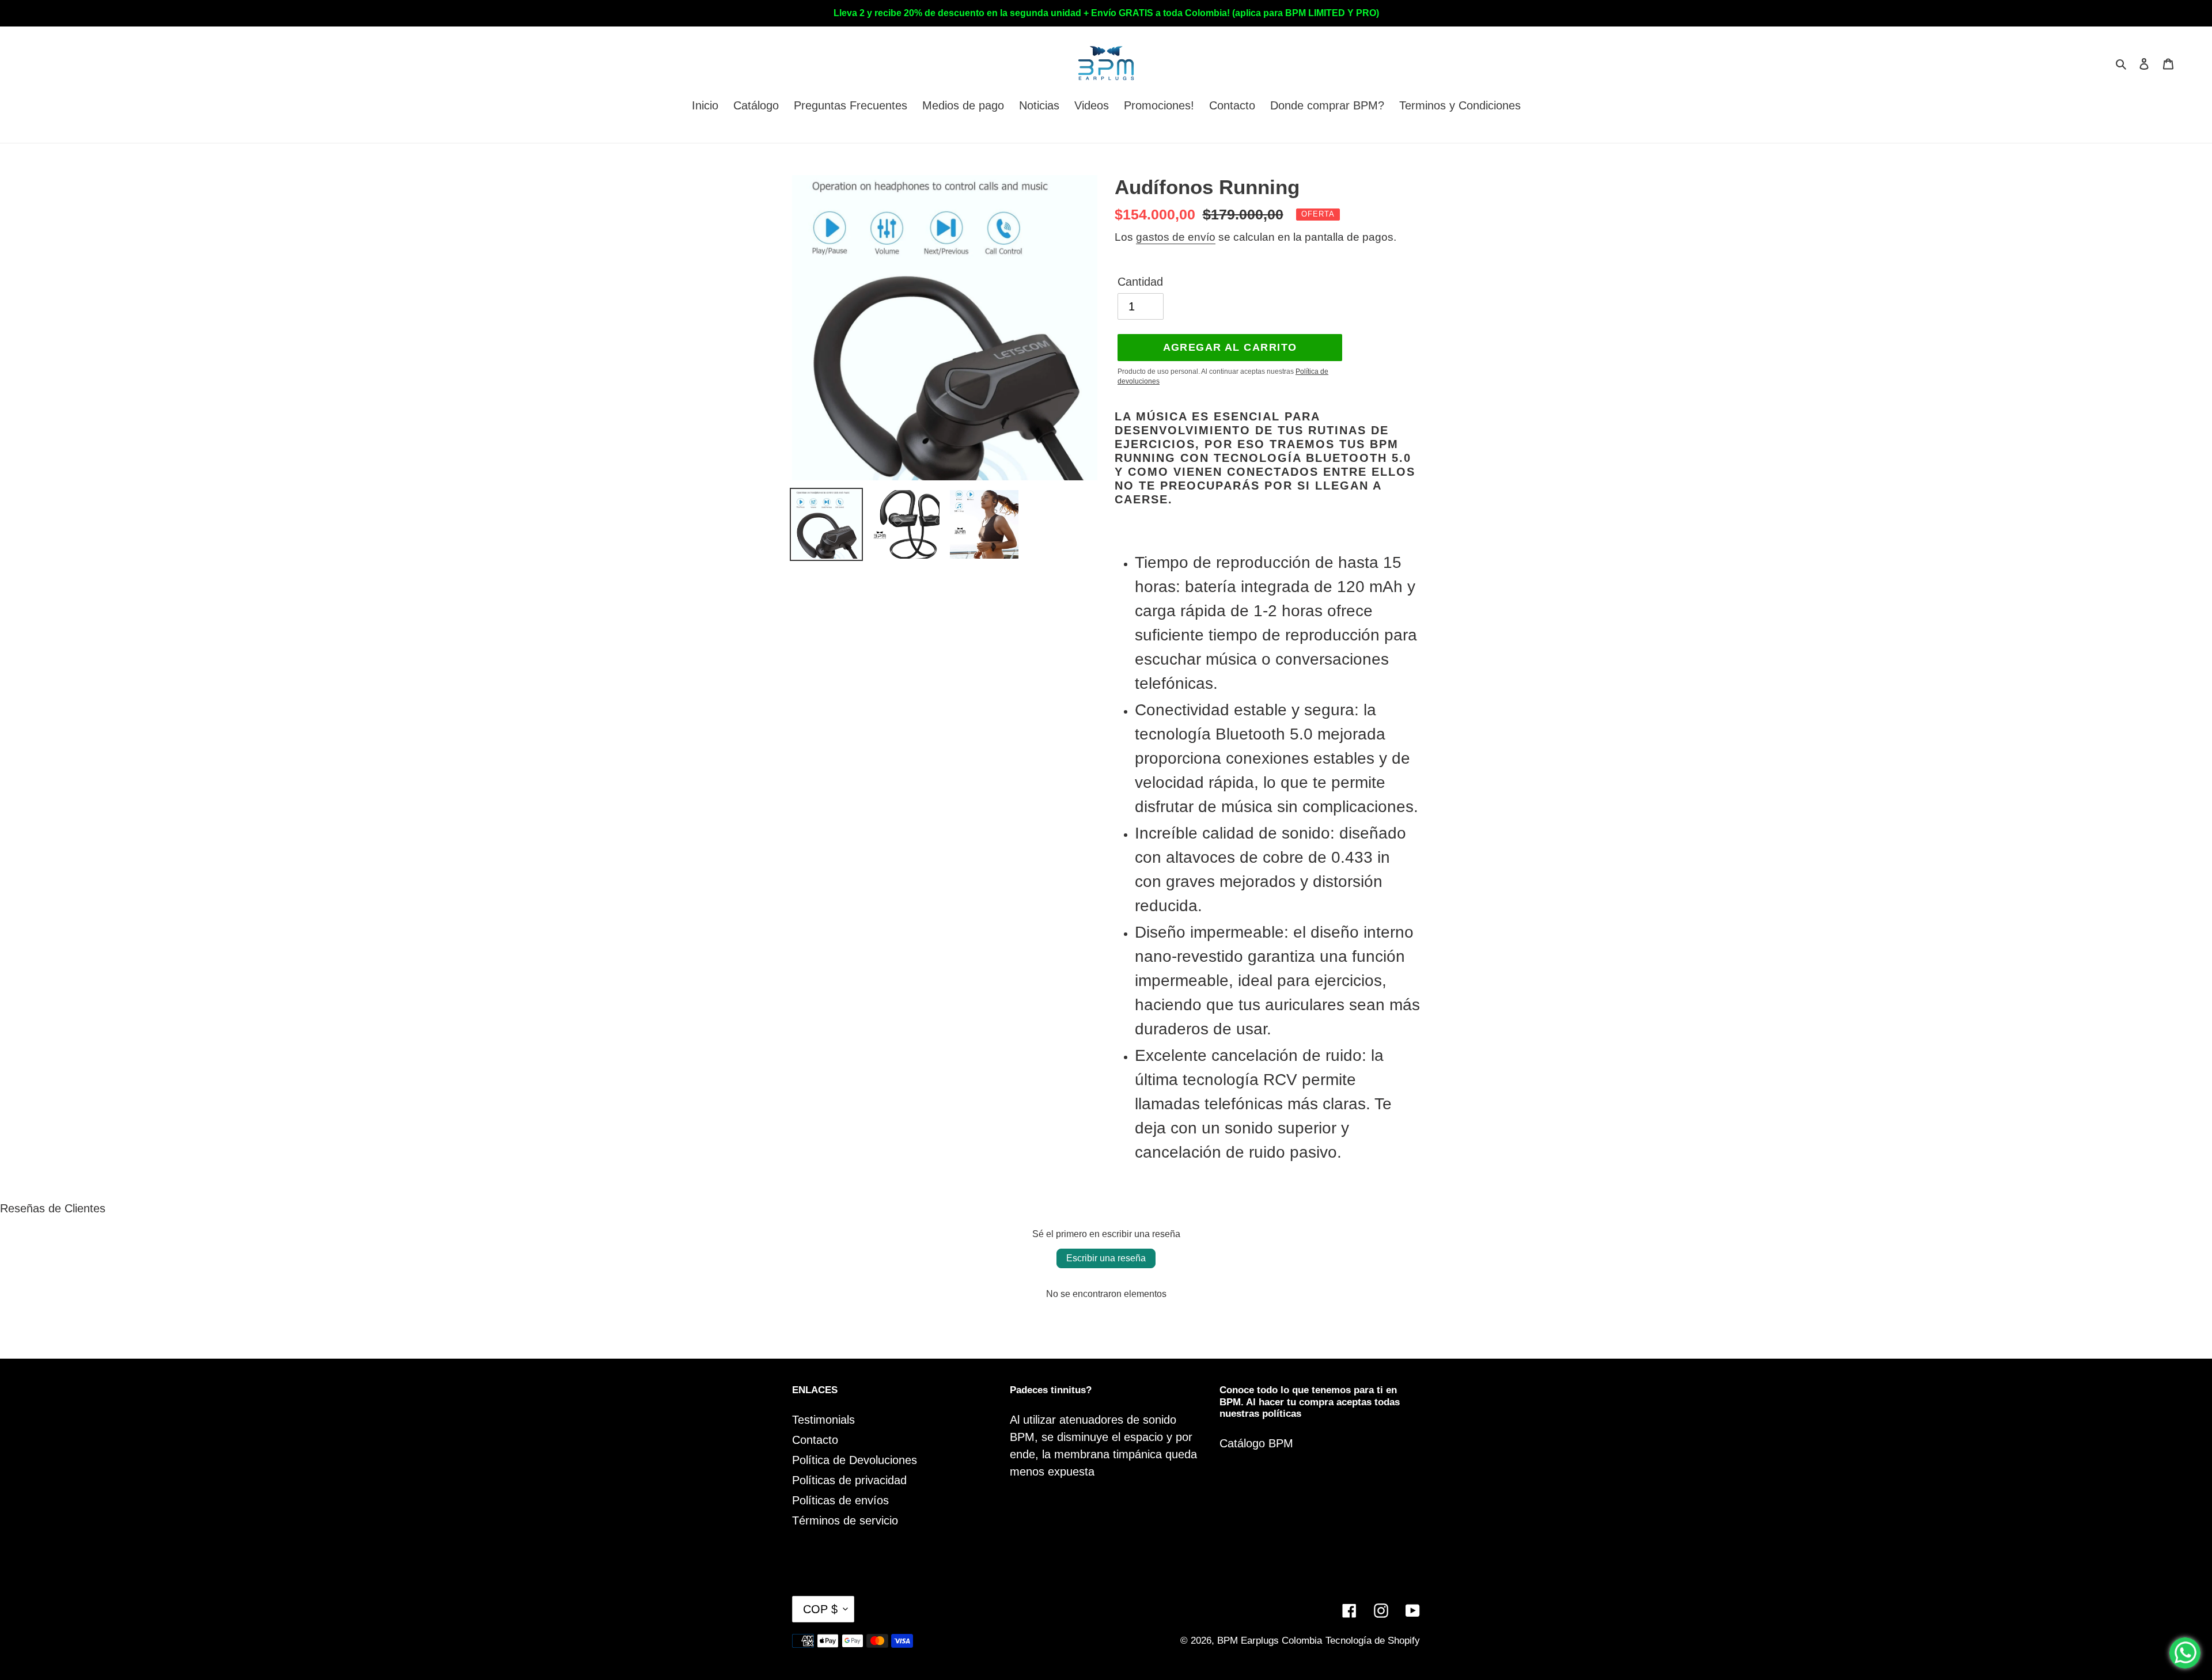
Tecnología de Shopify (1373, 1641)
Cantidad (1140, 282)
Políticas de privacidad (849, 1480)
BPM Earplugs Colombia (1270, 1641)
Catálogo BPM (1256, 1443)
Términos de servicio (845, 1520)
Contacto (815, 1440)
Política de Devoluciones (855, 1460)
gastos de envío (1176, 237)
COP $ (820, 1609)
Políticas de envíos (840, 1500)
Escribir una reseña (1106, 1258)
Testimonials (823, 1420)
